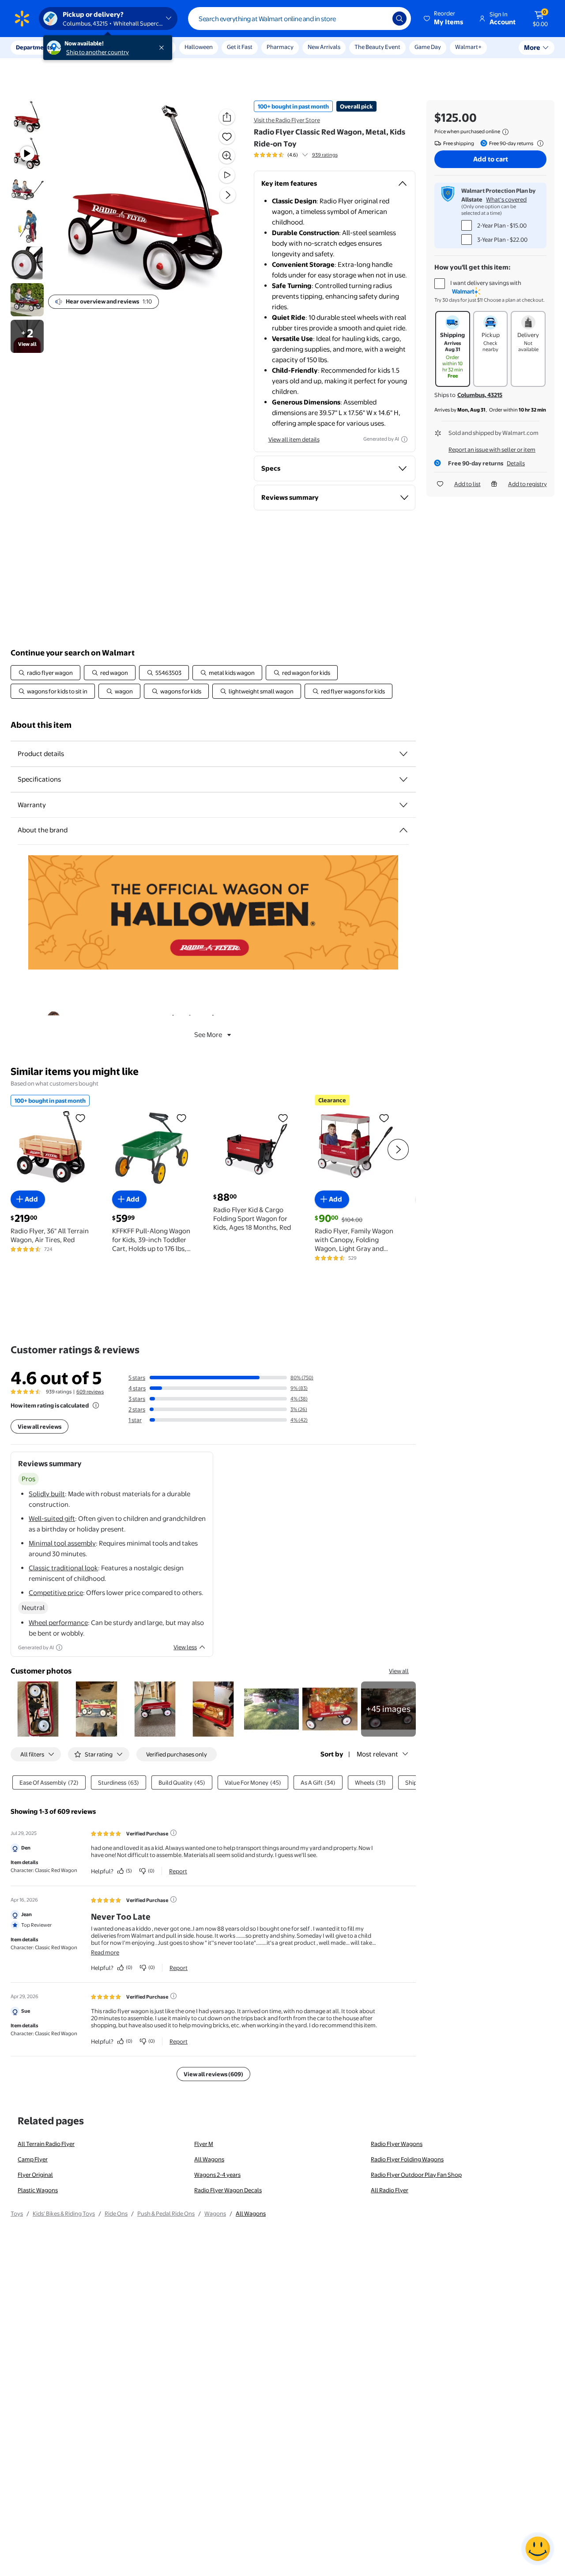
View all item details (294, 439)
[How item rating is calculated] (96, 1405)
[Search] (399, 19)
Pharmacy (280, 47)
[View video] (227, 175)
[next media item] (228, 195)
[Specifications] (403, 779)
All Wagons (209, 2159)
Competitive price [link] (56, 1593)
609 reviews (90, 1392)
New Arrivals (324, 47)
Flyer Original (35, 2175)
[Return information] (539, 143)
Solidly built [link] (47, 1494)
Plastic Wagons (38, 2190)
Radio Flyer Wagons (397, 2144)
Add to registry (527, 484)
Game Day (428, 47)
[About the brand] (403, 830)
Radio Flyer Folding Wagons (407, 2159)
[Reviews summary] (305, 155)
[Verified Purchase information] (173, 1833)
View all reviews (40, 1427)
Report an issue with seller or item (492, 449)
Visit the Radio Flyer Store (287, 120)
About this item (41, 725)
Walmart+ (468, 47)
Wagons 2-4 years (217, 2175)
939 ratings (325, 155)
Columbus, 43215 (480, 395)
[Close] (163, 48)
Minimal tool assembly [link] (62, 1543)
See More (208, 1035)
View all (399, 1671)
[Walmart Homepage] (22, 19)
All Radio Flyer (390, 2190)
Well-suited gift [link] (52, 1518)
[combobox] (299, 19)
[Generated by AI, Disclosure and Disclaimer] (404, 439)
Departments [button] (34, 47)
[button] (444, 19)
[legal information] (505, 132)
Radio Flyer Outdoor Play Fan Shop (416, 2175)
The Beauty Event (377, 47)
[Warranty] (403, 805)
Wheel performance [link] (58, 1623)
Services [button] (89, 47)
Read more (105, 1952)
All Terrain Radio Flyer (46, 2144)
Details (516, 463)
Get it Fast (240, 47)
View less (185, 1647)
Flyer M (204, 2144)
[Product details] (403, 754)
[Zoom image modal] (227, 156)
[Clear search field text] (379, 19)
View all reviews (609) (213, 2074)
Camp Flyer (33, 2159)
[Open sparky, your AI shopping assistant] (538, 2549)
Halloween (199, 47)
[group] (296, 155)
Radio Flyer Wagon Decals (228, 2190)
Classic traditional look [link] (63, 1568)
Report (178, 1871)
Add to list (467, 484)
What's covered (506, 199)
